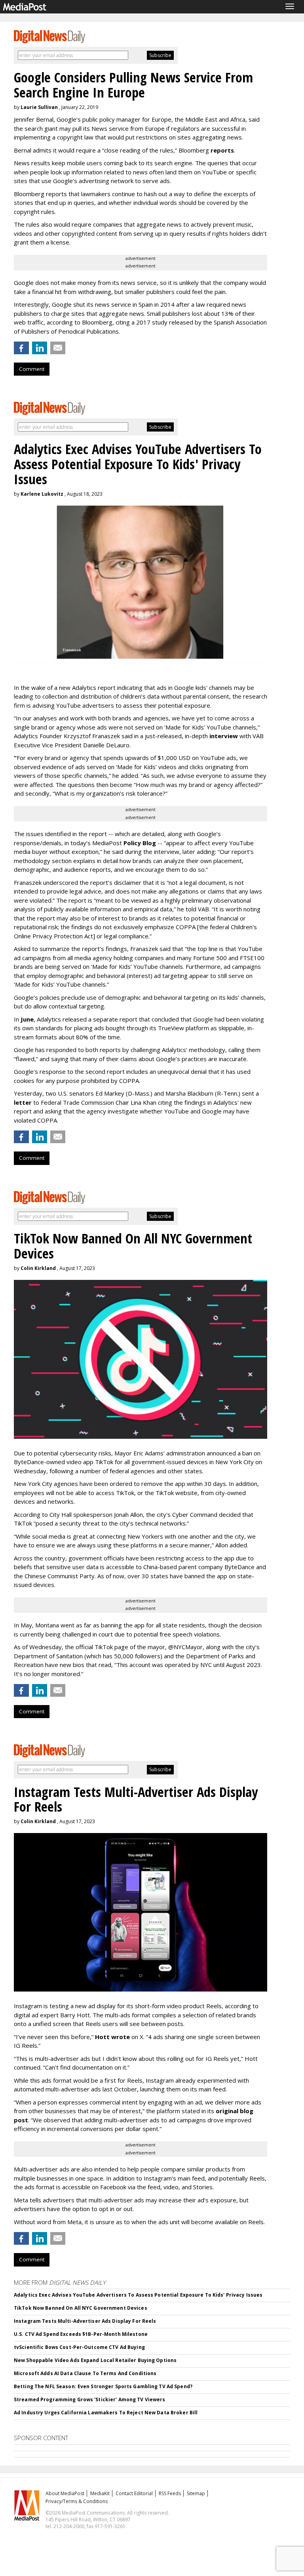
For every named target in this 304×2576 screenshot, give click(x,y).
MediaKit (100, 2493)
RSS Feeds (170, 2493)
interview (224, 736)
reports (222, 150)
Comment (32, 369)
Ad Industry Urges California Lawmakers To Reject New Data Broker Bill (106, 2413)
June (27, 1019)
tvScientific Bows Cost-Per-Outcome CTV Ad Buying (79, 2347)
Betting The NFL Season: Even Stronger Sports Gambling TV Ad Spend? (103, 2386)
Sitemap (196, 2493)
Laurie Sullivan (39, 107)
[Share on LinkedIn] (40, 348)
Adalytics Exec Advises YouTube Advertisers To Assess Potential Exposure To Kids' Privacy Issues (138, 2295)
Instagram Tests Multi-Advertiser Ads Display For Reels (85, 2321)
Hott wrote (112, 2037)
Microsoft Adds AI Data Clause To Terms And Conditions (85, 2373)
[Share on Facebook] (21, 348)
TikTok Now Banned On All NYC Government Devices (81, 2308)
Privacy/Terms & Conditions (77, 2501)
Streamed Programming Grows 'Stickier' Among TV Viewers (89, 2399)
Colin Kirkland (38, 1268)
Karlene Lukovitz (42, 494)
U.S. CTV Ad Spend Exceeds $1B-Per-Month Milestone (81, 2334)
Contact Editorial (134, 2493)
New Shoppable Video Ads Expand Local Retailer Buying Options (95, 2360)
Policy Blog (140, 843)
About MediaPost (65, 2493)
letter (24, 1102)
